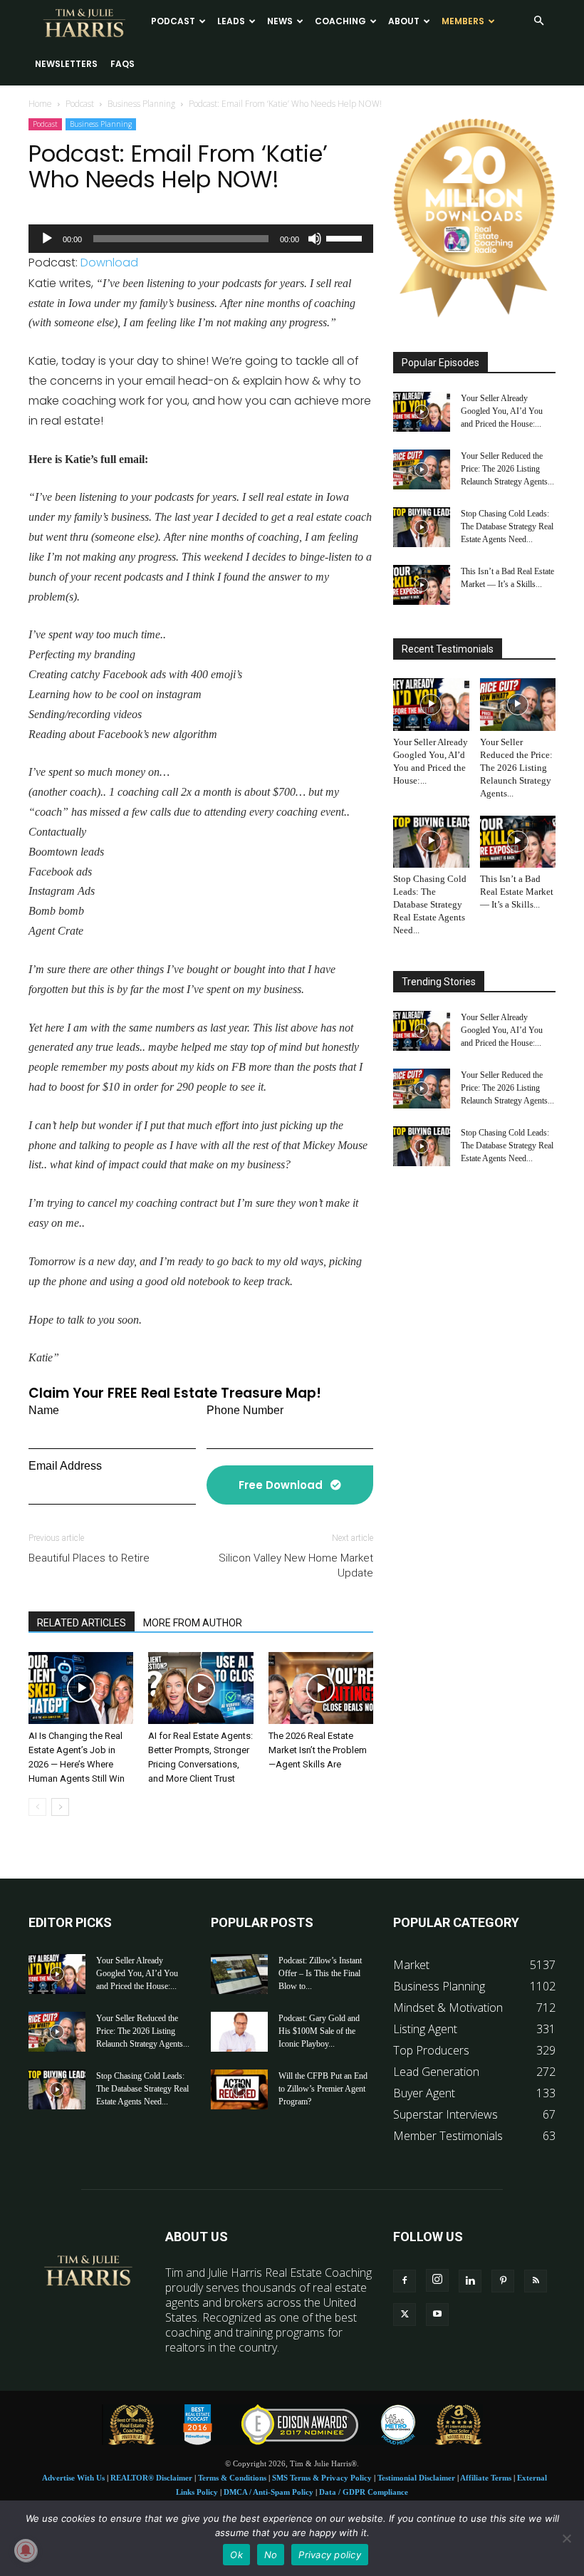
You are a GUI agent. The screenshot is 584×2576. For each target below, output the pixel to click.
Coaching (340, 21)
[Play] (47, 239)
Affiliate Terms (486, 2478)
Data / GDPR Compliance (364, 2492)
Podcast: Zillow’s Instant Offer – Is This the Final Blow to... (320, 1973)
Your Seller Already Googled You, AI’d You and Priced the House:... (502, 411)
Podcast (173, 21)
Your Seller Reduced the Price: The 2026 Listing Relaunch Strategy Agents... (507, 469)
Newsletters (66, 64)
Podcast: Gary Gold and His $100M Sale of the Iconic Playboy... (319, 2031)
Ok (236, 2555)
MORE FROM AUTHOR (193, 1623)
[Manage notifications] (26, 2550)
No (271, 2555)
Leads (231, 21)
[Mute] (315, 239)
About (404, 21)
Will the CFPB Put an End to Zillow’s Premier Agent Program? (323, 2089)
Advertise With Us (73, 2478)
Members (463, 21)
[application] (201, 239)
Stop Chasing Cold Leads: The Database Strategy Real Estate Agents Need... (507, 526)
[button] (538, 21)
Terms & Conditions (232, 2478)
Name (44, 1410)
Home (40, 104)
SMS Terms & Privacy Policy (322, 2478)
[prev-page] (37, 1807)
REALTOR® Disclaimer (151, 2478)
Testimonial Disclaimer (416, 2478)
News (280, 21)
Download (109, 263)
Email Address (65, 1466)
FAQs (122, 64)
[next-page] (60, 1807)
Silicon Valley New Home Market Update (296, 1565)
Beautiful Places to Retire (89, 1558)
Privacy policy (330, 2555)
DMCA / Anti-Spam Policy (268, 2492)
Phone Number (245, 1410)
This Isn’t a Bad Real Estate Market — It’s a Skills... (517, 892)
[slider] (346, 237)
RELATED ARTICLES (82, 1623)
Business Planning (141, 104)
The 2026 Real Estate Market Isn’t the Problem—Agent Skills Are (318, 1750)
